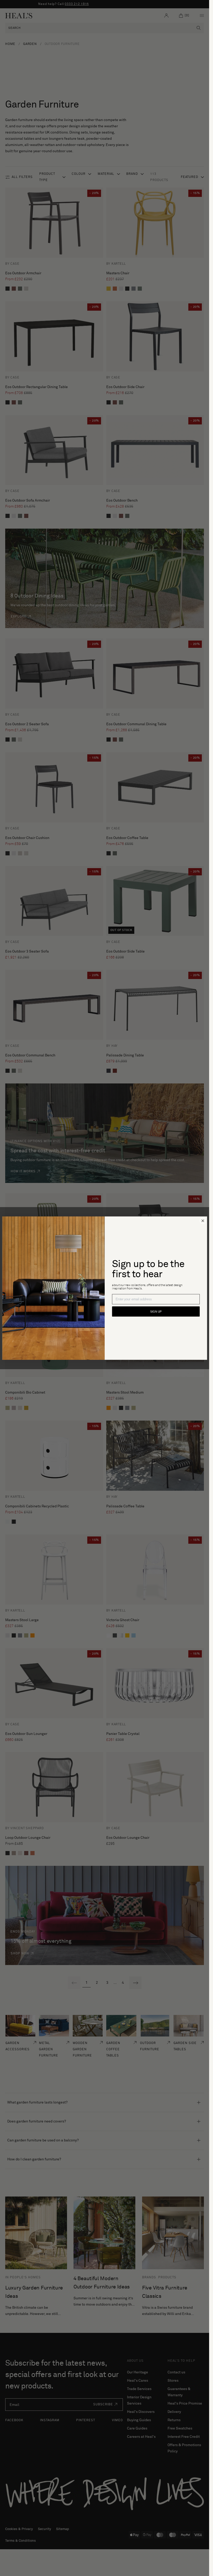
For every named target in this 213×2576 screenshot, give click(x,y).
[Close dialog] (203, 1221)
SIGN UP (156, 1311)
